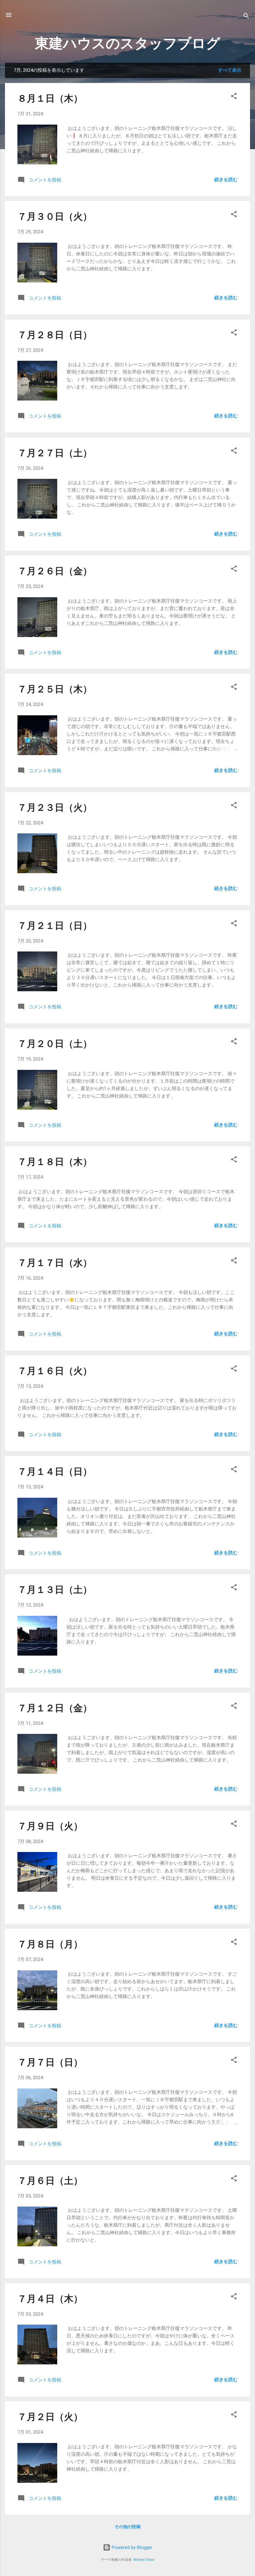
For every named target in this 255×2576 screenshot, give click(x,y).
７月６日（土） (50, 2181)
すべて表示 (230, 70)
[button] (234, 97)
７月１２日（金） (55, 1708)
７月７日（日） (50, 2062)
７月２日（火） (50, 2417)
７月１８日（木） (55, 1162)
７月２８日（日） (55, 335)
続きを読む (226, 180)
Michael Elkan (144, 2560)
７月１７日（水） (55, 1263)
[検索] (246, 17)
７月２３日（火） (55, 807)
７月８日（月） (50, 1944)
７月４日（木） (50, 2299)
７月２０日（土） (55, 1044)
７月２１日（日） (55, 926)
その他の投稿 (127, 2527)
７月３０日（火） (55, 216)
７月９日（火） (50, 1826)
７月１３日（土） (55, 1590)
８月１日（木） (50, 98)
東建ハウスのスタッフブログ (127, 43)
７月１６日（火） (55, 1371)
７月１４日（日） (55, 1471)
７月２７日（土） (55, 453)
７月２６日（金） (55, 571)
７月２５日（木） (55, 689)
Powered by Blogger (131, 2547)
